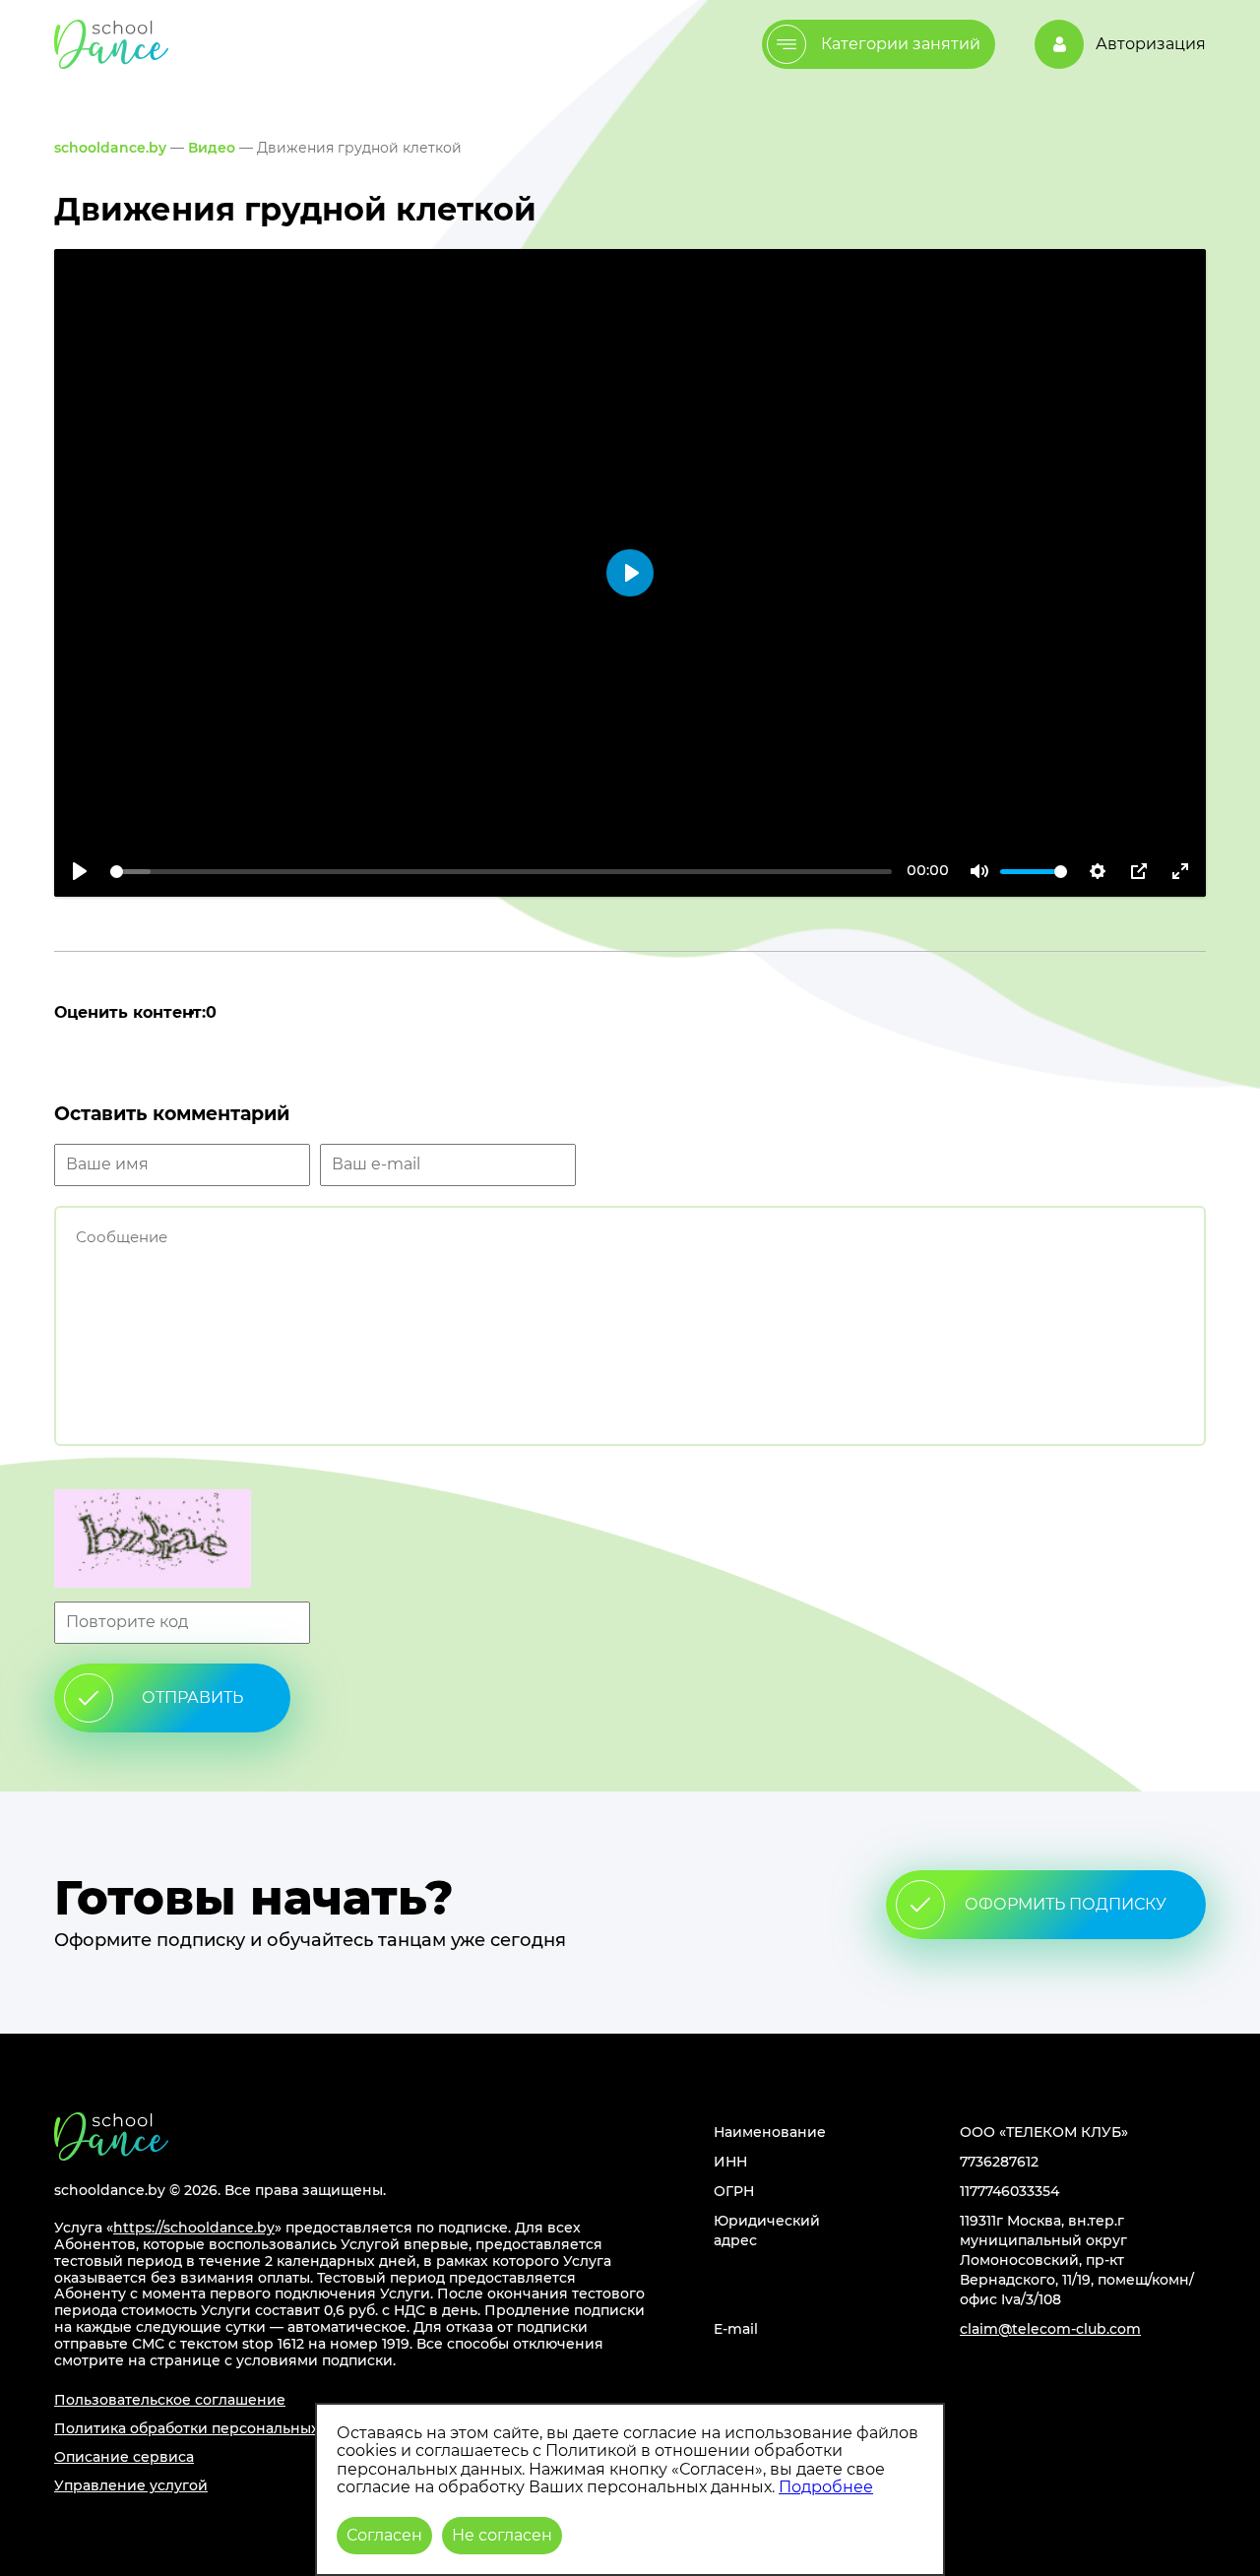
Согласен (384, 2535)
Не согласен (502, 2535)
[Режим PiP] (1139, 871)
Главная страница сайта (111, 2136)
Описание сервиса (124, 2457)
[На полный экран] (1180, 871)
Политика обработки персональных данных (216, 2428)
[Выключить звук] (979, 871)
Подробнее (826, 2487)
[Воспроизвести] (80, 871)
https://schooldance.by (194, 2228)
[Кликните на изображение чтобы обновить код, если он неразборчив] (630, 1540)
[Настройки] (1098, 871)
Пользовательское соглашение (170, 2400)
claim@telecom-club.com (1050, 2329)
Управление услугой (131, 2485)
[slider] (501, 872)
